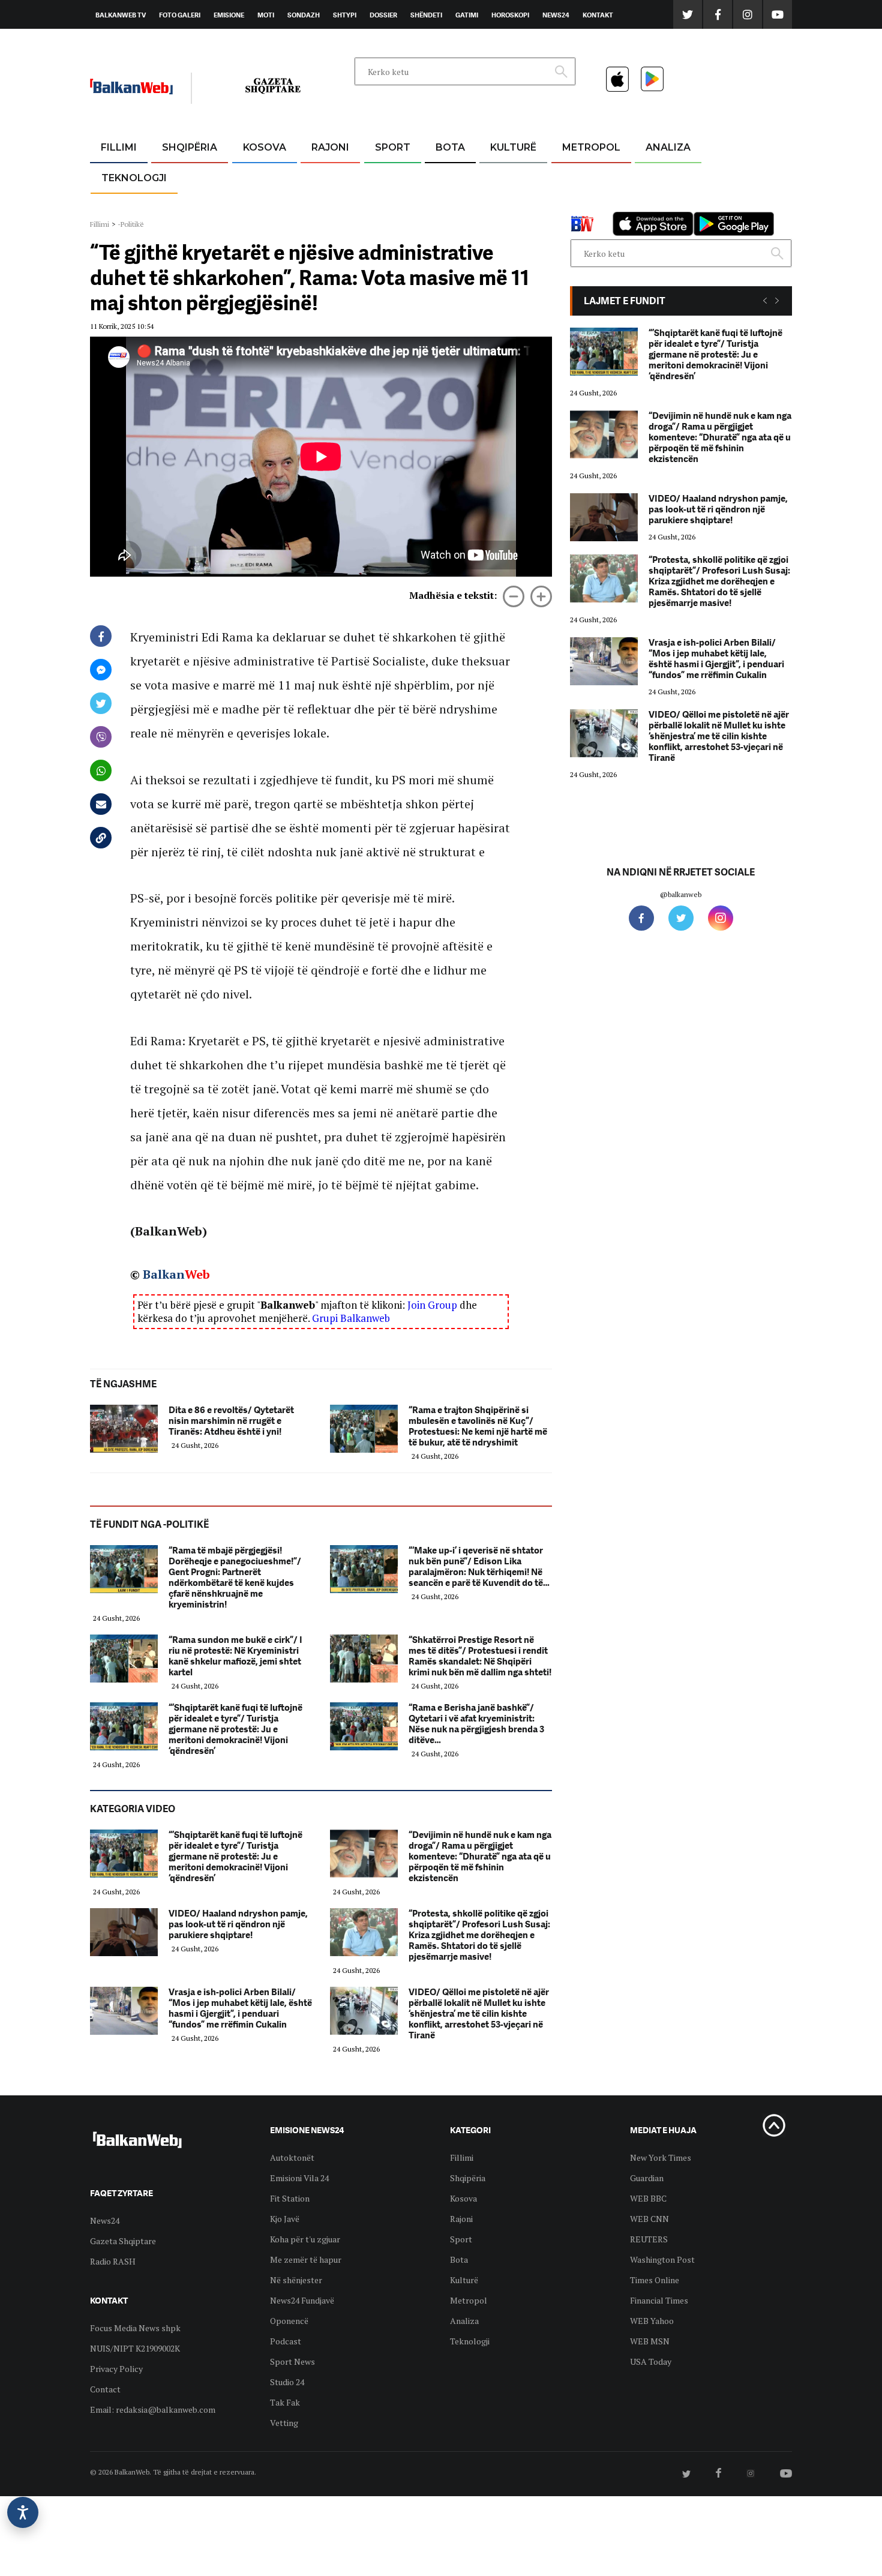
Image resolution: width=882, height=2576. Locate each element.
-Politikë (177, 205)
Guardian (647, 2178)
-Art (495, 177)
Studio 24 (287, 2382)
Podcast (286, 2341)
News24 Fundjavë (302, 2300)
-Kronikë (177, 177)
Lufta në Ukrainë (450, 209)
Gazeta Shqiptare (123, 2241)
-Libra (498, 205)
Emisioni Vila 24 (299, 2178)
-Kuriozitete (586, 177)
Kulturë (513, 147)
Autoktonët (292, 2157)
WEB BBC (648, 2198)
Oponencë (289, 2321)
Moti (266, 15)
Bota (450, 147)
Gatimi (467, 15)
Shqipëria (190, 147)
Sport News (292, 2361)
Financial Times (659, 2300)
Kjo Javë (285, 2219)
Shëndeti (426, 15)
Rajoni (330, 147)
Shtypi (345, 15)
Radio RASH (113, 2261)
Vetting (284, 2423)
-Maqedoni (330, 205)
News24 (556, 15)
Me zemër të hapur (306, 2259)
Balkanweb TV (121, 15)
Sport (393, 147)
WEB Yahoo (652, 2321)
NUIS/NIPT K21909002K (135, 2348)
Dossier (383, 15)
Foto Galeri (180, 15)
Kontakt (598, 15)
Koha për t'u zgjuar (305, 2239)
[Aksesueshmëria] (23, 2512)
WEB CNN (649, 2219)
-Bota (383, 177)
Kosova (265, 147)
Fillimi (119, 147)
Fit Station (290, 2198)
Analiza (668, 147)
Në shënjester (296, 2280)
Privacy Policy (116, 2369)
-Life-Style (580, 205)
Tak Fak (285, 2402)
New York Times (661, 2157)
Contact (105, 2389)
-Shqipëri (391, 205)
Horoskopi (510, 15)
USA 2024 (450, 177)
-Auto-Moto (124, 207)
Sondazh (304, 15)
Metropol (591, 147)
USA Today (651, 2361)
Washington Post (662, 2259)
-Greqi (321, 177)
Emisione (229, 15)
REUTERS (649, 2239)
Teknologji (134, 178)
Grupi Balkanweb (351, 1318)
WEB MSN (650, 2341)
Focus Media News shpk (135, 2328)
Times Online (655, 2280)
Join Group (432, 1305)
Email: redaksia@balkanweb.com (153, 2409)
